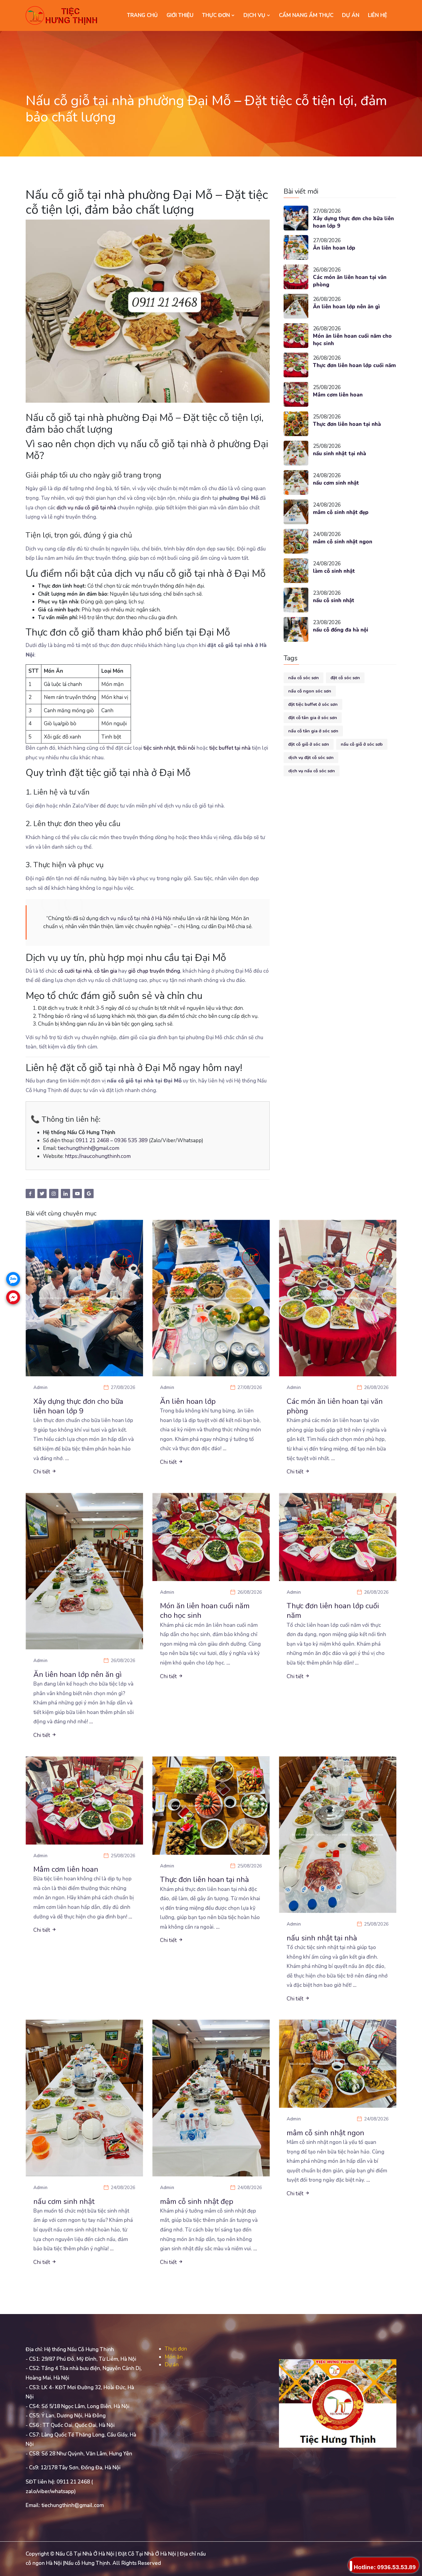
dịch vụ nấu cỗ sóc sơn (312, 771)
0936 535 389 (131, 1140)
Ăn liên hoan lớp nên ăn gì (346, 307)
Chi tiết (42, 1472)
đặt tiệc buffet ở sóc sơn (313, 704)
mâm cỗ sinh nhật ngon (343, 542)
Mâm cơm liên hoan (338, 395)
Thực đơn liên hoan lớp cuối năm (354, 365)
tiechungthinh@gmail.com (89, 1148)
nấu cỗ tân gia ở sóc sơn (313, 731)
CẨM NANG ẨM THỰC (306, 15)
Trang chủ (142, 15)
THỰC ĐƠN (217, 15)
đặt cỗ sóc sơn (345, 678)
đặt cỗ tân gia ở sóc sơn (313, 718)
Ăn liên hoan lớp (334, 248)
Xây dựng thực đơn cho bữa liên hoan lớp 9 (353, 222)
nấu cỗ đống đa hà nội (341, 630)
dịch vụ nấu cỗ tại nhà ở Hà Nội (135, 918)
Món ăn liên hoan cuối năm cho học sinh (352, 340)
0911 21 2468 (92, 1140)
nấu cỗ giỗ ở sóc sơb (362, 744)
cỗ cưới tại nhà (75, 971)
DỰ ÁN (351, 15)
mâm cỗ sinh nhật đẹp (341, 512)
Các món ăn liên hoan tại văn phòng (350, 281)
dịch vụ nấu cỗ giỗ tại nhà (86, 508)
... (67, 1458)
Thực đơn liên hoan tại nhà (347, 424)
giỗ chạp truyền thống (154, 971)
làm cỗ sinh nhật (334, 571)
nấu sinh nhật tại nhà (340, 454)
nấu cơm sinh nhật (336, 483)
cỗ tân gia (106, 971)
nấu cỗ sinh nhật (334, 600)
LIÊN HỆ (378, 15)
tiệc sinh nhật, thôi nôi (169, 748)
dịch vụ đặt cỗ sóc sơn (311, 758)
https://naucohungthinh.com (98, 1156)
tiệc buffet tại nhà (230, 748)
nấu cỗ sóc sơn (304, 678)
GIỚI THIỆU (180, 15)
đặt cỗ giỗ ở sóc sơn (309, 744)
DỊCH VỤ (255, 15)
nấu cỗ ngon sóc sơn (310, 691)
